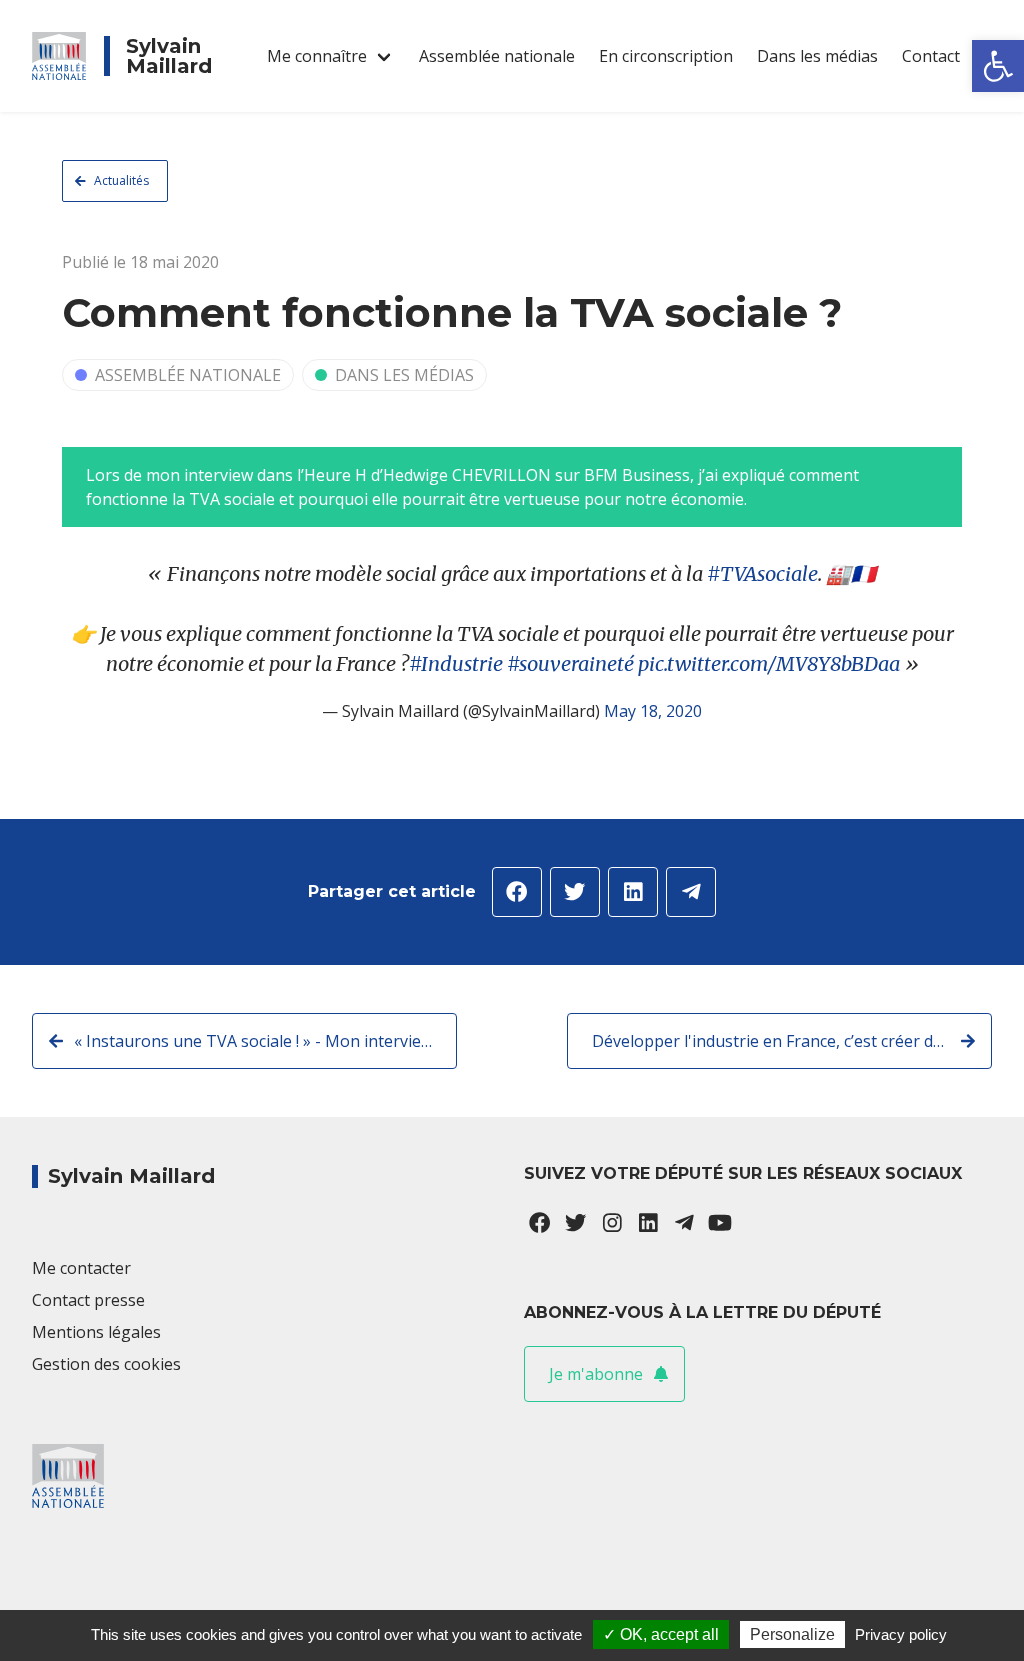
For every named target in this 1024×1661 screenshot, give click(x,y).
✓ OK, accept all (661, 1634)
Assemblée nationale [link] (497, 56)
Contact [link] (931, 56)
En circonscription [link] (666, 56)
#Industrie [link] (456, 663)
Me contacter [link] (81, 1268)
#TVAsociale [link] (762, 573)
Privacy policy (901, 1634)
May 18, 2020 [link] (653, 711)
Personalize (792, 1634)
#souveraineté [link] (570, 663)
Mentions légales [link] (96, 1332)
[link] (998, 66)
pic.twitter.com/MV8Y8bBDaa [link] (769, 663)
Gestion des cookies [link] (106, 1364)
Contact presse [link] (88, 1300)
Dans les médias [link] (817, 56)
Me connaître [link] (317, 56)
